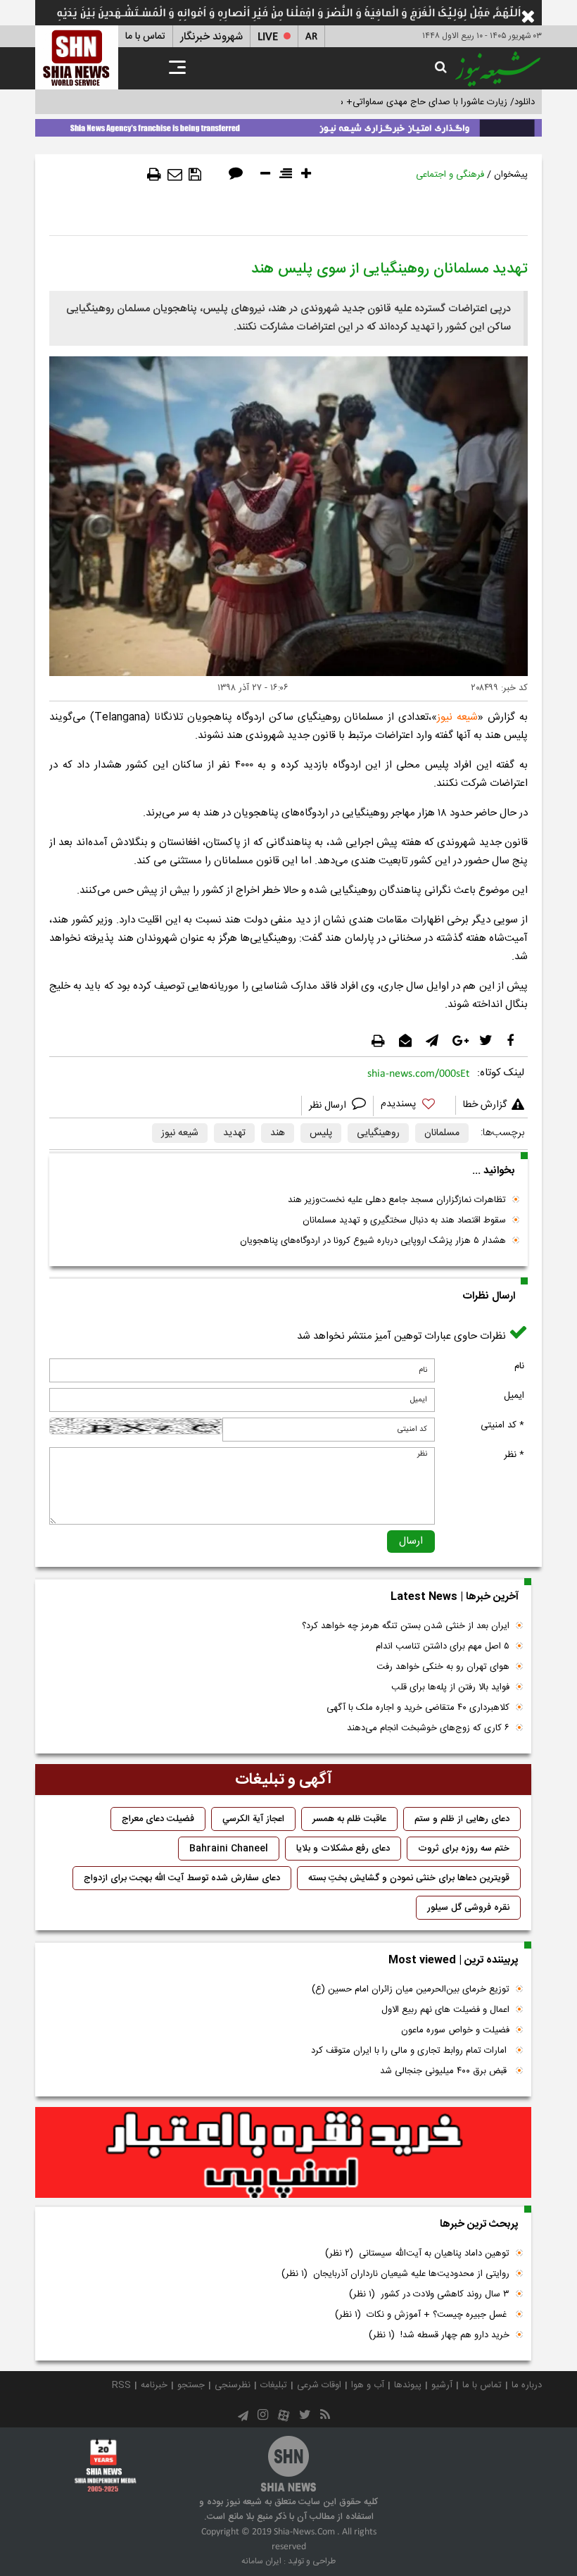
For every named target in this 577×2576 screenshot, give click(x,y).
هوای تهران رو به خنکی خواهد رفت (443, 1667)
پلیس (321, 1133)
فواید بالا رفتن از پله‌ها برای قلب (450, 1687)
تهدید (234, 1133)
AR (311, 37)
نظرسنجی (233, 2385)
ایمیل (514, 1396)
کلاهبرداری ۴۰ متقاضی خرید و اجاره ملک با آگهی (418, 1708)
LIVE (268, 37)
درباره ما (527, 2385)
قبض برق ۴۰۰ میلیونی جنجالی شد (445, 2071)
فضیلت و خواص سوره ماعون (455, 2030)
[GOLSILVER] (283, 2153)
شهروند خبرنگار (211, 37)
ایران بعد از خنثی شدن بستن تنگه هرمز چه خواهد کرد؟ (406, 1626)
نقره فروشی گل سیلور (468, 1908)
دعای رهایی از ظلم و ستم (462, 1819)
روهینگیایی (378, 1133)
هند (278, 1133)
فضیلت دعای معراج (158, 1819)
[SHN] (77, 57)
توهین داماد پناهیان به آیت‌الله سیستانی (417, 2253)
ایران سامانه (261, 2561)
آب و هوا (368, 2385)
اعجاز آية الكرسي (253, 1819)
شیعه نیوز (180, 1133)
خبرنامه (154, 2385)
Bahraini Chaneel (229, 1849)
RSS (121, 2385)
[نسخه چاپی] (154, 175)
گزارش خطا (485, 1105)
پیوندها (408, 2385)
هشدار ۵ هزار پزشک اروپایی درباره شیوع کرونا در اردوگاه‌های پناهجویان (373, 1241)
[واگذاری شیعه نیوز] (288, 125)
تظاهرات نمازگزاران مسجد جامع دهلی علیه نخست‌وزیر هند (397, 1200)
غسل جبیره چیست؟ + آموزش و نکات (422, 2315)
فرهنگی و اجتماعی (450, 175)
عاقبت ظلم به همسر (349, 1819)
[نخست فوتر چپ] (106, 2465)
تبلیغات (274, 2385)
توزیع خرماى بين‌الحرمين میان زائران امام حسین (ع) (411, 1989)
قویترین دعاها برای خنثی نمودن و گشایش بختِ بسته (409, 1878)
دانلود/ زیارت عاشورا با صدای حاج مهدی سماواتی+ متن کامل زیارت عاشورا (397, 102)
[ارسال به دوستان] (175, 175)
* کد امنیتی (502, 1425)
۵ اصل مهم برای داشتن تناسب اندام (443, 1646)
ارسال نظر (329, 1106)
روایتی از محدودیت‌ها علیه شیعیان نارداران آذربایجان (395, 2274)
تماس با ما (145, 37)
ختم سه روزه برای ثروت (464, 1849)
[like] (414, 1106)
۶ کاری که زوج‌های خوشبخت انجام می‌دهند (428, 1728)
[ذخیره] (195, 175)
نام (519, 1366)
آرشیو (442, 2385)
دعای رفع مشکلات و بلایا (343, 1849)
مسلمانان (442, 1133)
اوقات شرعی (319, 2385)
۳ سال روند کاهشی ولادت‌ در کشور (429, 2294)
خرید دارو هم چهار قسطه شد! (439, 2335)
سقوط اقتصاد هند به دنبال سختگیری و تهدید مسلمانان (404, 1220)
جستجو (191, 2385)
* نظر (514, 1455)
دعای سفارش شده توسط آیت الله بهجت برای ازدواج (182, 1878)
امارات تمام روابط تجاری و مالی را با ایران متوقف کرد (410, 2051)
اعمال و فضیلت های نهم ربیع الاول (445, 2010)
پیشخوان (511, 175)
